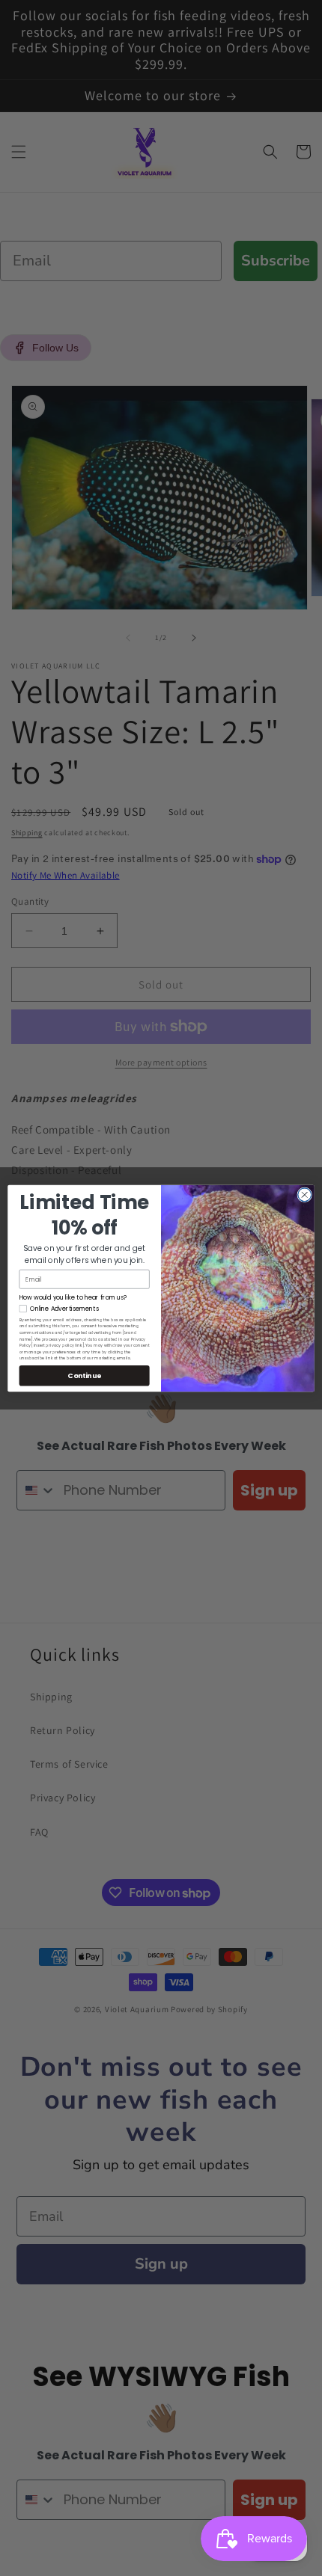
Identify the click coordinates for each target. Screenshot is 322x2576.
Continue (84, 1375)
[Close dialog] (305, 1194)
